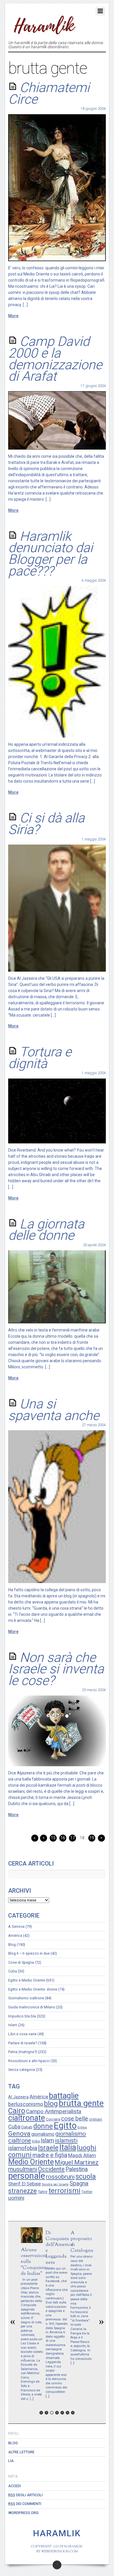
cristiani (95, 2119)
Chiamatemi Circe (49, 93)
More (13, 316)
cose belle (75, 2119)
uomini (16, 2198)
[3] (52, 2413)
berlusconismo (26, 2104)
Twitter (87, 2192)
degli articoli (25, 2495)
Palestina (77, 2169)
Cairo (17, 2111)
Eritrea (82, 2127)
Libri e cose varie (22, 2034)
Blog (12, 1945)
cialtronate (27, 2118)
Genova (19, 2133)
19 (92, 1838)
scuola (86, 2176)
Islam (13, 2025)
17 (72, 1838)
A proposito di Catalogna (82, 2242)
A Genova (16, 1926)
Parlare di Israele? (23, 2043)
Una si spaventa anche (54, 1410)
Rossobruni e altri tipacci (29, 2061)
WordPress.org (23, 2513)
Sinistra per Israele (55, 2184)
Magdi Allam (82, 2155)
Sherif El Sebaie (25, 2184)
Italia (68, 2147)
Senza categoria (22, 2070)
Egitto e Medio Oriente (27, 1980)
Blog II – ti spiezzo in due (29, 1953)
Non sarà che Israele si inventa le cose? (56, 1669)
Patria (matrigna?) (23, 2052)
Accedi (14, 2486)
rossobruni (60, 2177)
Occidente (51, 2169)
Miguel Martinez (77, 2162)
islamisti (66, 2140)
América (15, 1936)
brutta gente (81, 2103)
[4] (57, 2413)
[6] (68, 2413)
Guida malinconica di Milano (32, 2007)
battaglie (64, 2096)
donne (43, 2126)
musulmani (23, 2169)
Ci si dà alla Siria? (46, 824)
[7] (73, 2413)
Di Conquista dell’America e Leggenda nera (59, 2248)
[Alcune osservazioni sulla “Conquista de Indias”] (32, 2242)
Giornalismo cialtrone (26, 1998)
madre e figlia (50, 2155)
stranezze (23, 2191)
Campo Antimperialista (54, 2111)
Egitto (65, 2126)
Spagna (79, 2184)
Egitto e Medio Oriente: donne (33, 1989)
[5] (62, 2413)
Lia (11, 2461)
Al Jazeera (18, 2097)
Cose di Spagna (21, 1962)
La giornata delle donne (46, 1230)
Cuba (13, 1971)
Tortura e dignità (40, 1058)
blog (51, 2104)
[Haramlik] (44, 31)
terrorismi (64, 2191)
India (36, 2141)
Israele (48, 2148)
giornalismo (43, 2134)
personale (27, 2176)
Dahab (27, 2127)
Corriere (53, 2119)
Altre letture (21, 2452)
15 (53, 1838)
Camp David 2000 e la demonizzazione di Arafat (55, 359)
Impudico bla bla (22, 2016)
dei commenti (25, 2504)
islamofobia (23, 2148)
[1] (41, 2413)
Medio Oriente (31, 2162)
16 (63, 1838)
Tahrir (43, 2192)
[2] (46, 2413)
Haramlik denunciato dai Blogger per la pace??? (50, 554)
